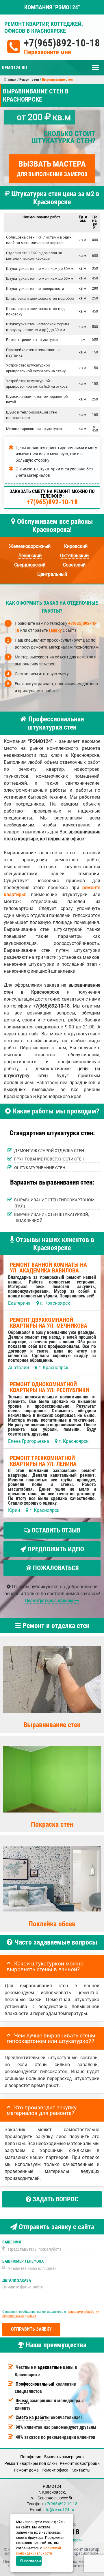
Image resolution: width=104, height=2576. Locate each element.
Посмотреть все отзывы (50, 1601)
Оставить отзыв (55, 1530)
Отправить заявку (31, 2329)
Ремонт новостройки (80, 2463)
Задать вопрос (55, 2199)
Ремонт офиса (55, 2470)
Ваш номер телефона (23, 2261)
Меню (96, 65)
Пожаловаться (55, 1568)
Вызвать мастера (52, 168)
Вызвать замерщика (64, 2457)
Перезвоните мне (48, 52)
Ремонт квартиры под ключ (31, 2463)
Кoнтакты (81, 2470)
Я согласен (30, 2561)
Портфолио (31, 2457)
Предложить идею (55, 1549)
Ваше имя (12, 2242)
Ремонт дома (26, 2470)
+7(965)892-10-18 (62, 43)
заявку (55, 630)
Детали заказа (17, 2280)
